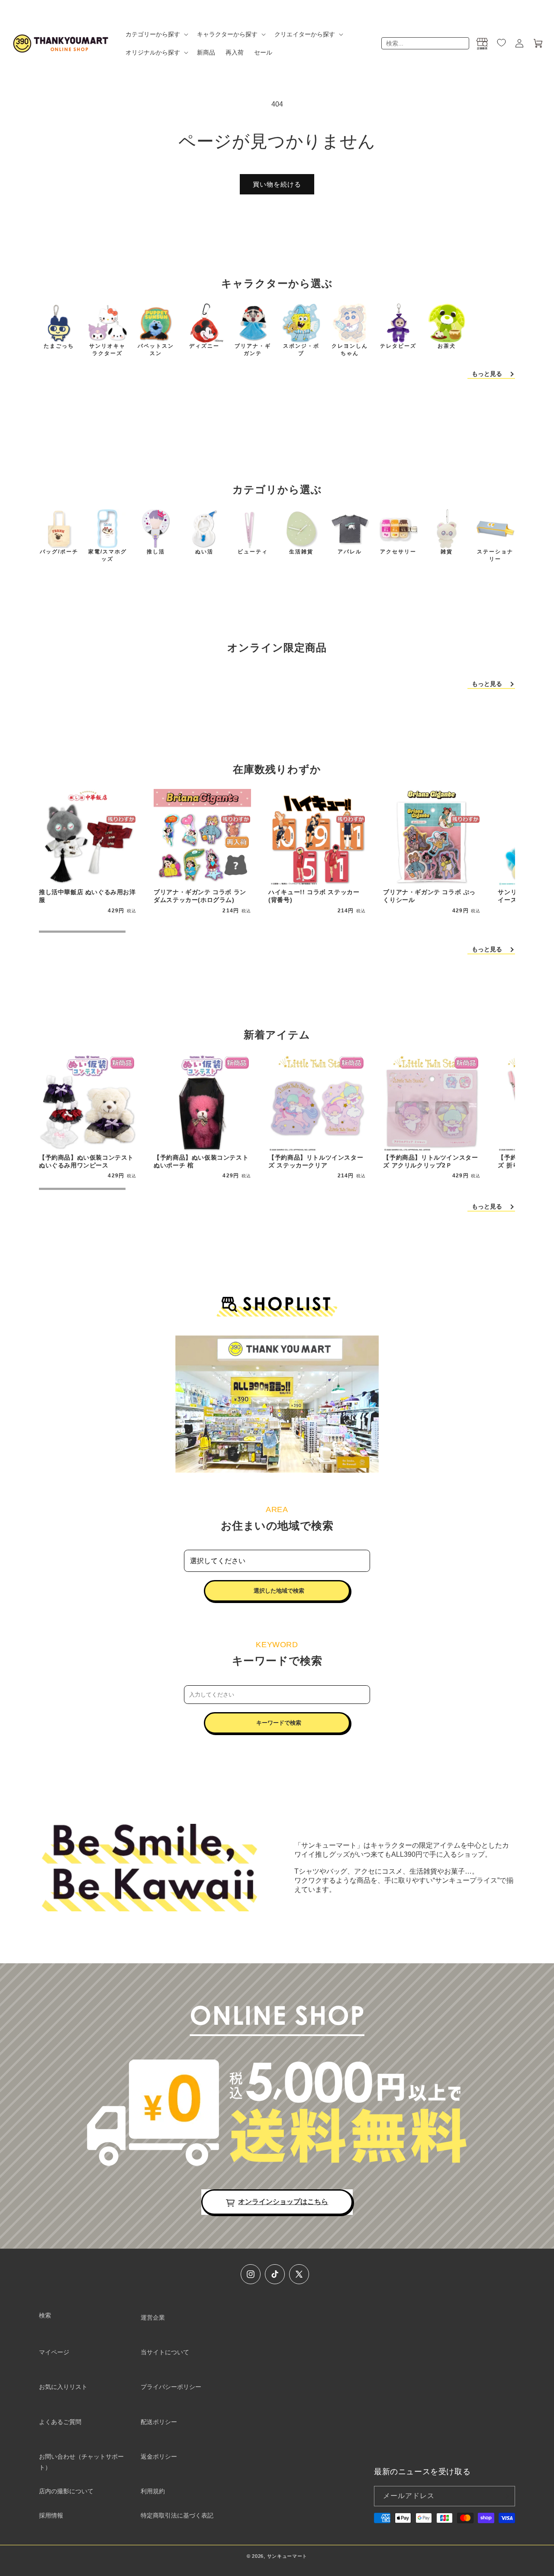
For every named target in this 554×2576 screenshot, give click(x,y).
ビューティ (253, 552)
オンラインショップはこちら (283, 2202)
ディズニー (204, 346)
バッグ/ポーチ (59, 552)
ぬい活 (204, 552)
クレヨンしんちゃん (350, 350)
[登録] (505, 2496)
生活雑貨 (301, 552)
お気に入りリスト (63, 2387)
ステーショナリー (495, 555)
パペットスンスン (156, 350)
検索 (45, 2315)
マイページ (54, 2352)
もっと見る (487, 374)
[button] (156, 34)
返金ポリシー (159, 2456)
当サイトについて (165, 2352)
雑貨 (447, 552)
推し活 (156, 552)
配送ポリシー (159, 2422)
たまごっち (59, 346)
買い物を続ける (277, 184)
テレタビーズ (398, 346)
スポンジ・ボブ (301, 350)
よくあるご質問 (60, 2422)
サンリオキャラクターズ (107, 350)
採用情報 (51, 2515)
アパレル (350, 552)
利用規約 (153, 2491)
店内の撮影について (66, 2491)
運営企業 (153, 2317)
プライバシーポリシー (171, 2387)
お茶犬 (447, 346)
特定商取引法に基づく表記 (177, 2515)
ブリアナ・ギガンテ (253, 350)
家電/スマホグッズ (108, 555)
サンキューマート (287, 2556)
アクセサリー (398, 552)
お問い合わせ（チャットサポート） (81, 2462)
